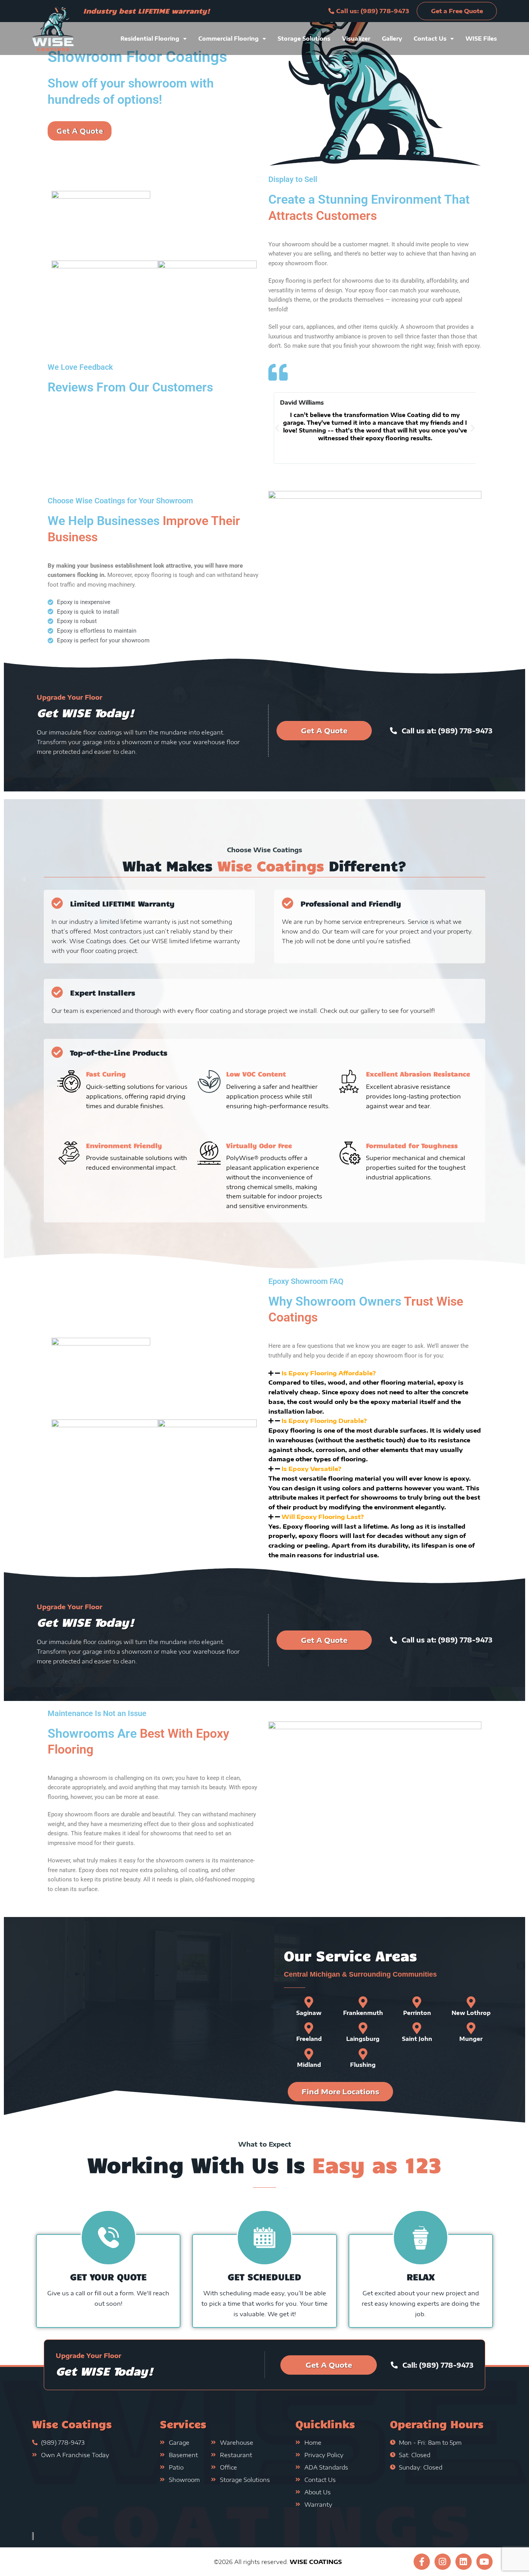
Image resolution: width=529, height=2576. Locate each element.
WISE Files (481, 39)
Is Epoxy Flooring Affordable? (329, 1373)
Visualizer (356, 39)
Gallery (392, 39)
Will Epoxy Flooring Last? (323, 1517)
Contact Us (430, 39)
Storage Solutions (304, 39)
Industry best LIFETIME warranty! (147, 11)
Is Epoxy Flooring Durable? (324, 1421)
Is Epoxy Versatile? (311, 1469)
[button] (67, 29)
